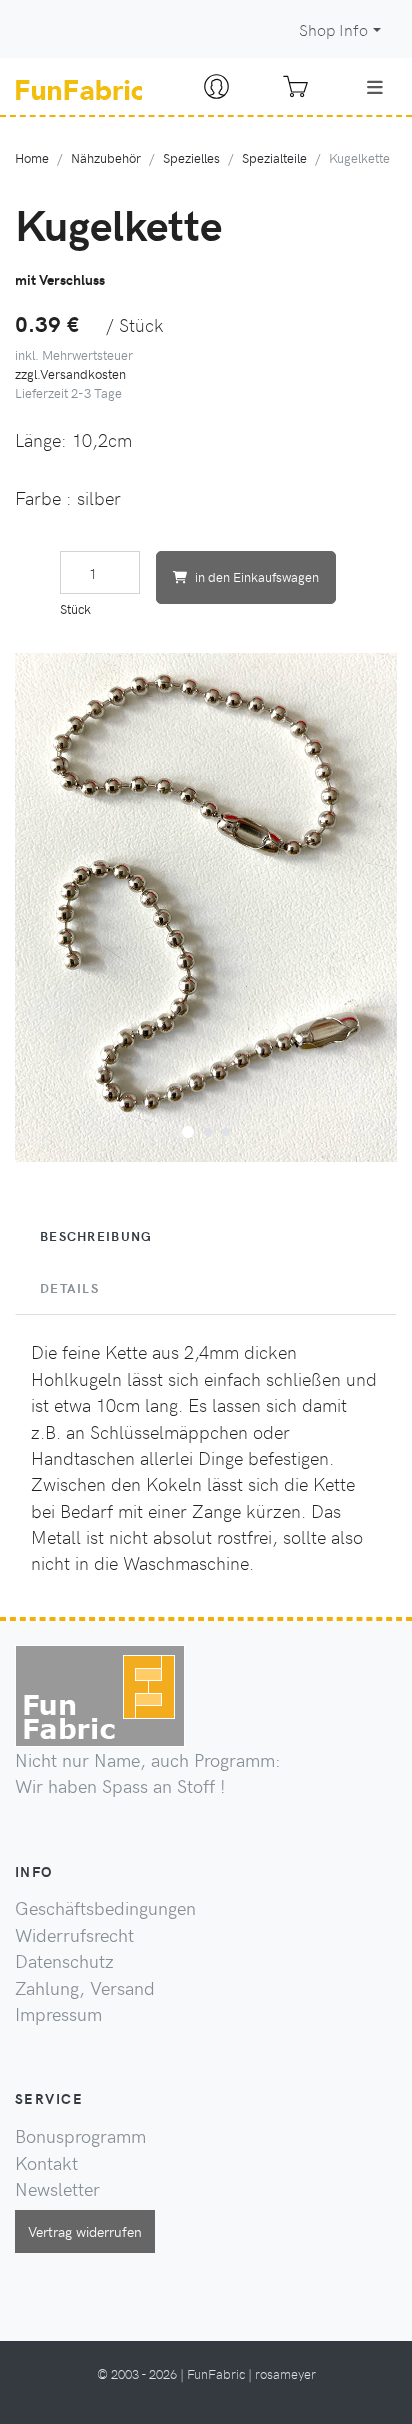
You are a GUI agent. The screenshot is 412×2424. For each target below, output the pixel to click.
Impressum (58, 2014)
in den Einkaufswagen (257, 576)
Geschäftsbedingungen (105, 1908)
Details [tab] (69, 1288)
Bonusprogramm (80, 2136)
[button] (188, 1129)
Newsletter (57, 2189)
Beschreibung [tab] (96, 1236)
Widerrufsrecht (74, 1935)
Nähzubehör (106, 157)
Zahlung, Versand (85, 1988)
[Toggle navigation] (375, 87)
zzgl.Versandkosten (70, 373)
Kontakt (46, 2163)
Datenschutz (64, 1961)
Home (32, 157)
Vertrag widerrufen (85, 2231)
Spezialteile (274, 157)
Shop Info (333, 29)
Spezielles (191, 157)
